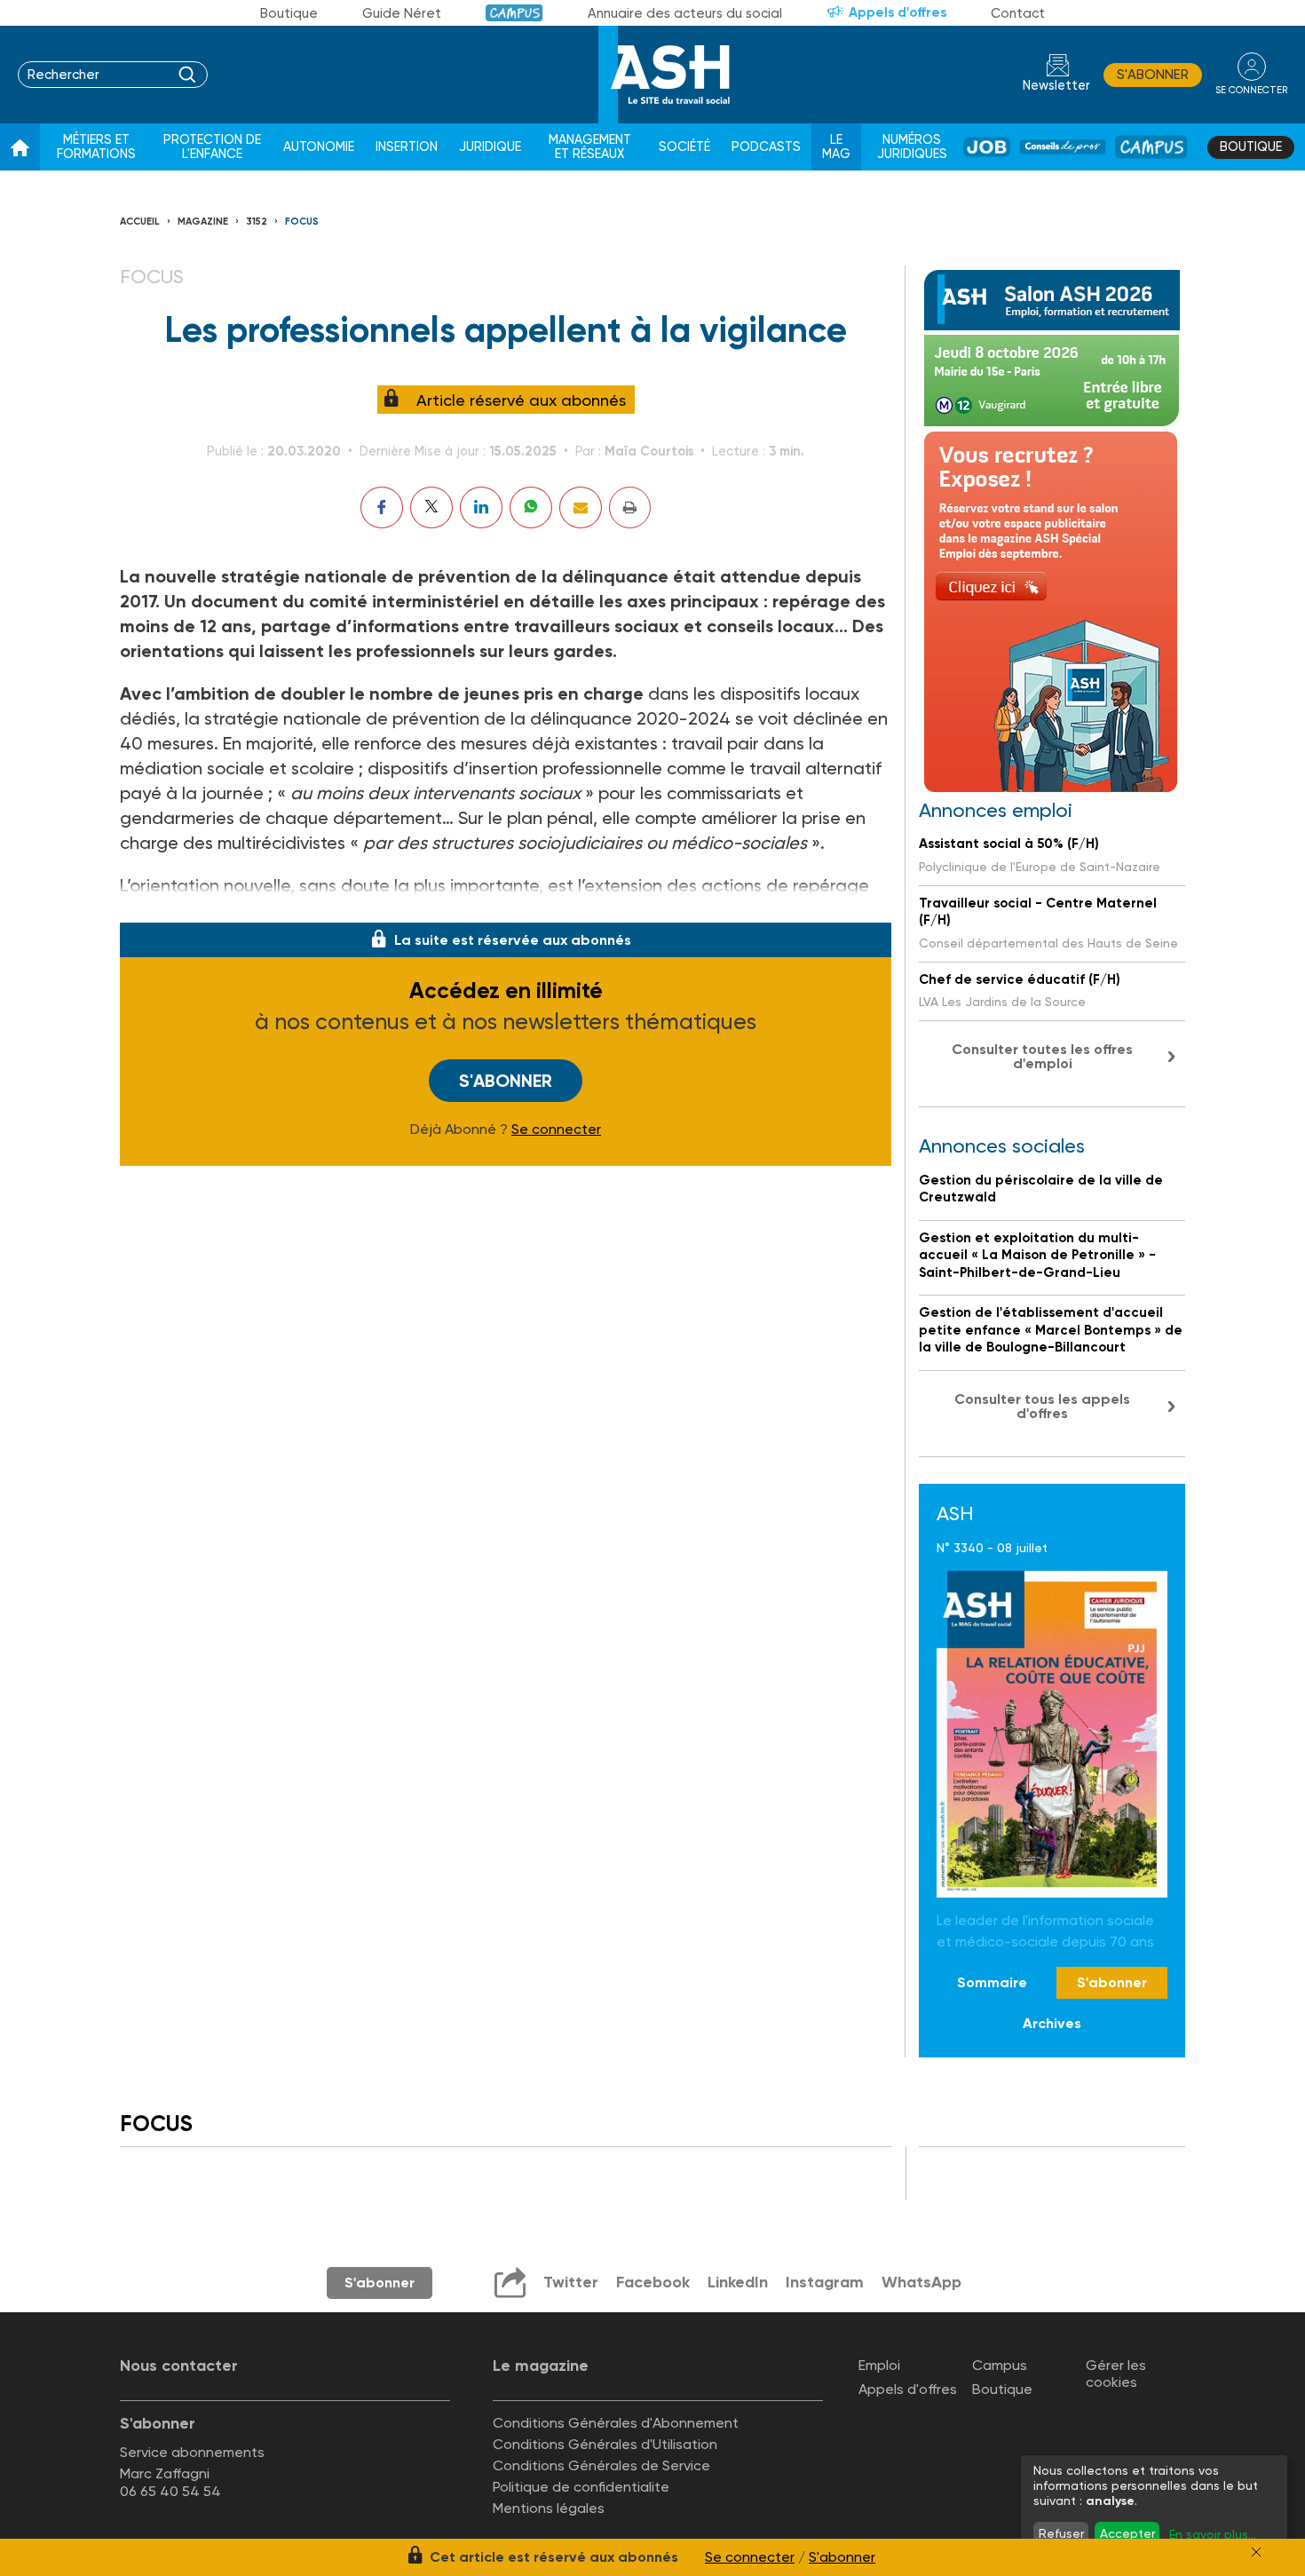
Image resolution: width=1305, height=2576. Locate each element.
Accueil (140, 222)
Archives (1052, 2023)
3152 (257, 222)
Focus (302, 222)
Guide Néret (402, 13)
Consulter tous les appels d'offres (1042, 1406)
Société (684, 147)
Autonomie (319, 147)
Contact (1018, 13)
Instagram (825, 2282)
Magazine (203, 222)
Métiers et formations (96, 147)
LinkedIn (738, 2282)
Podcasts (766, 147)
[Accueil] (20, 147)
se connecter (1251, 90)
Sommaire (992, 1982)
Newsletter (1056, 86)
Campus (514, 13)
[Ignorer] (1256, 2552)
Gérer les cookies (1116, 2374)
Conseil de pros (1063, 147)
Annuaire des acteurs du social (685, 13)
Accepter (1127, 2533)
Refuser (1061, 2533)
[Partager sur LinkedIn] (481, 507)
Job (987, 147)
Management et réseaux (590, 147)
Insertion (407, 147)
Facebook (653, 2282)
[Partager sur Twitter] (431, 507)
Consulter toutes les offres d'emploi (1042, 1056)
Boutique (289, 13)
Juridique (490, 147)
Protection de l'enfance (212, 147)
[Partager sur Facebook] (382, 507)
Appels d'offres (898, 12)
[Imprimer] (630, 507)
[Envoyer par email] (581, 507)
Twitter (571, 2282)
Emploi (879, 2365)
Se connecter (556, 1129)
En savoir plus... (1213, 2534)
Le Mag (836, 147)
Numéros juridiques (912, 147)
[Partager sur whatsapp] (531, 507)
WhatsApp (921, 2282)
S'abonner (1153, 75)
